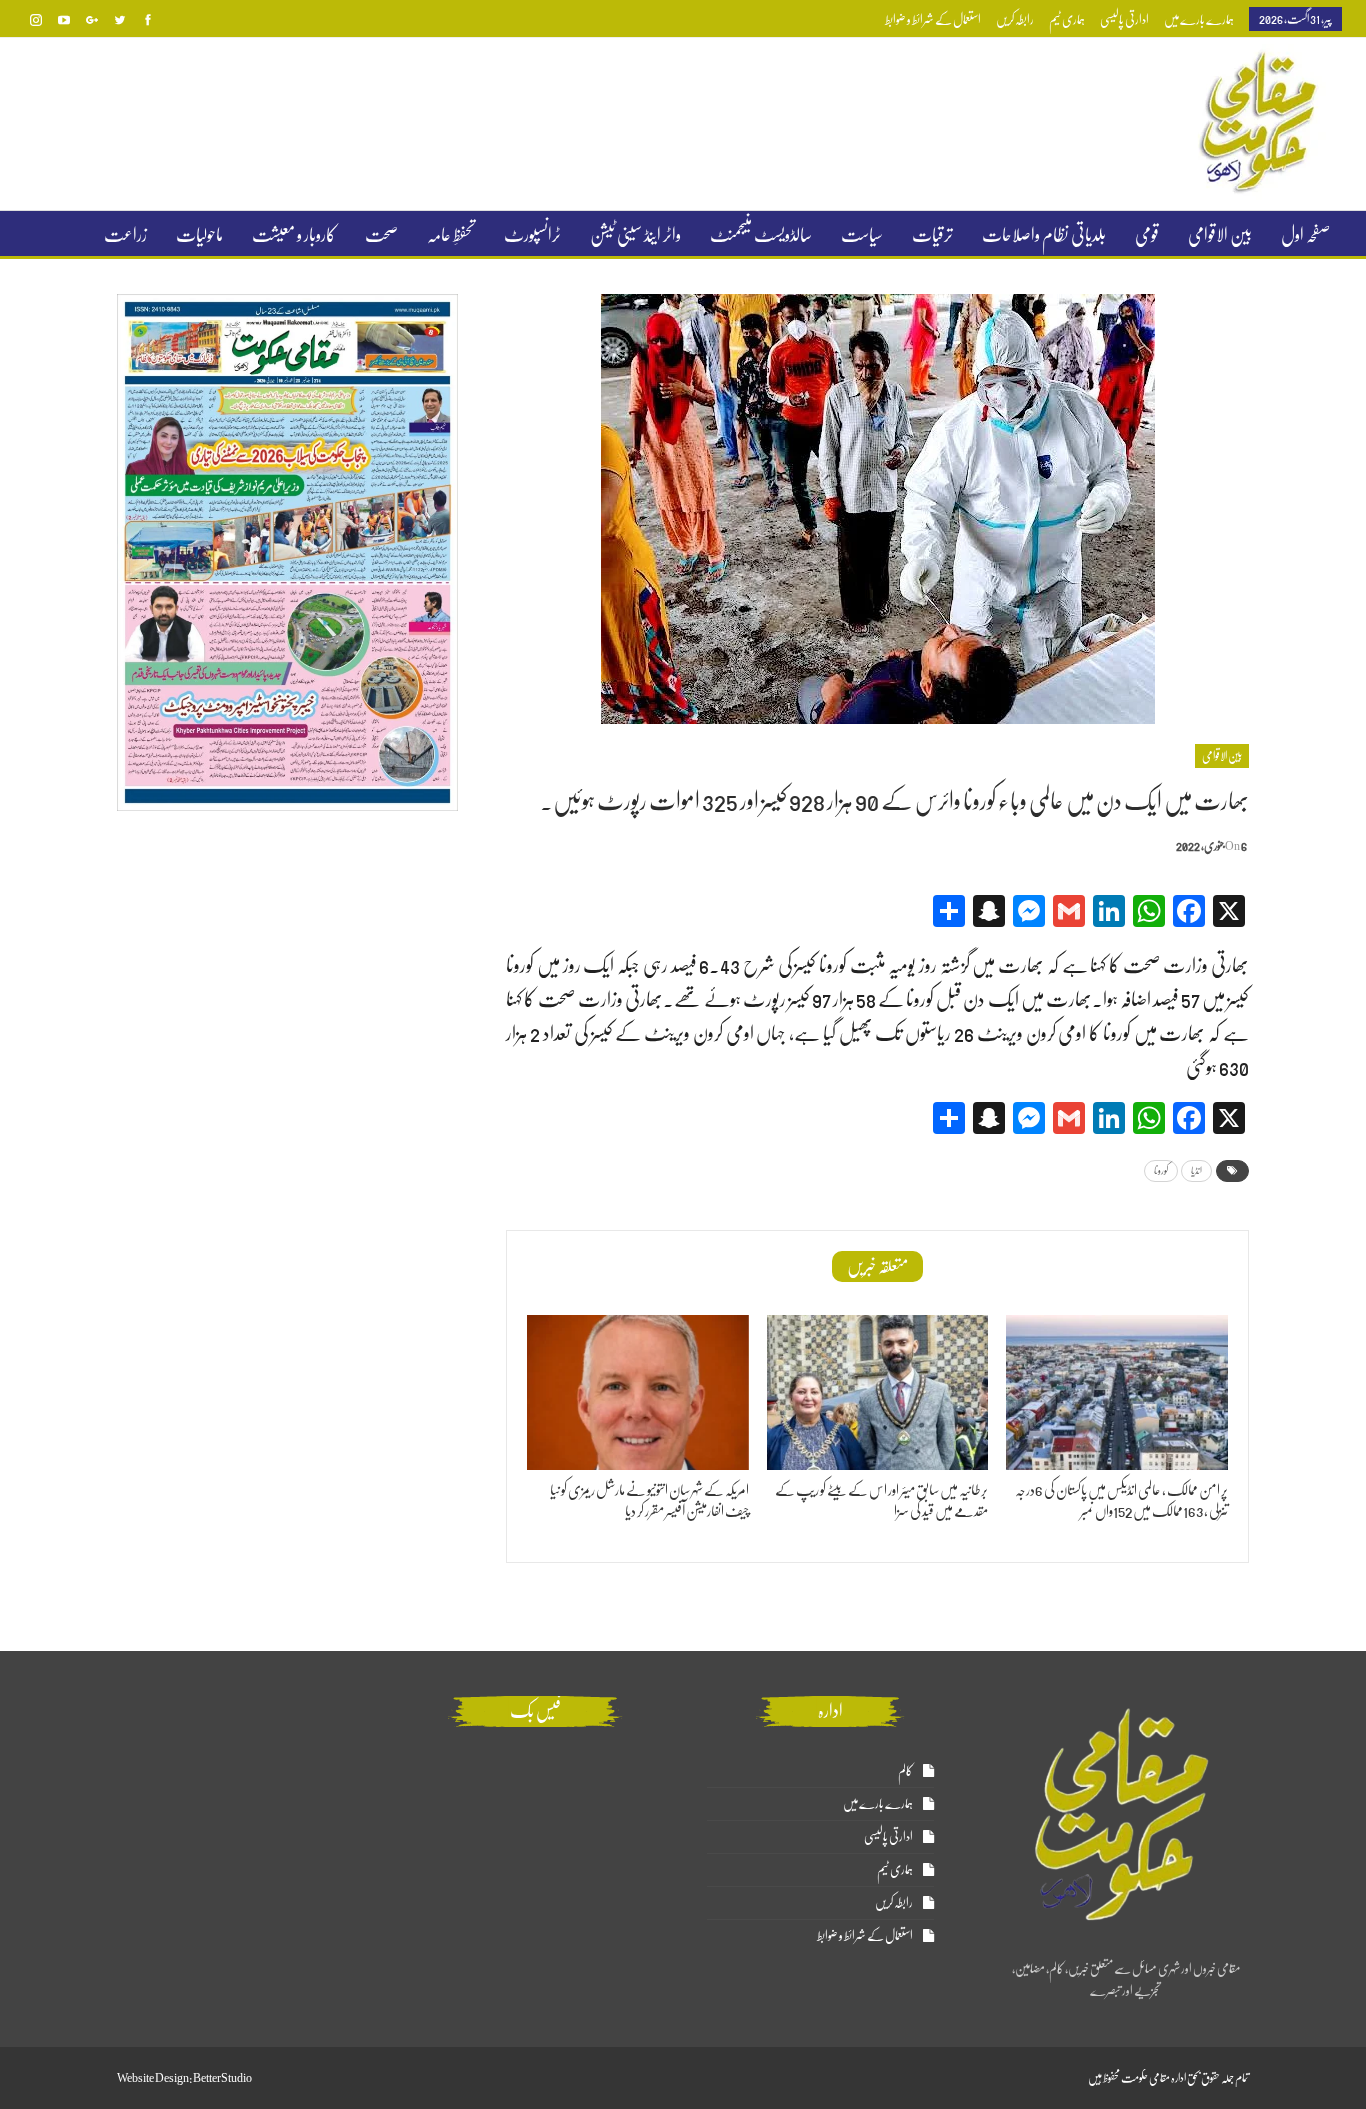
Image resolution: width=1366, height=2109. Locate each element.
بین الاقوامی (1220, 235)
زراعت (125, 235)
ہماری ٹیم (1067, 19)
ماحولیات (199, 235)
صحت (381, 235)
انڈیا (1196, 1170)
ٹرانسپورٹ (532, 235)
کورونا (1161, 1170)
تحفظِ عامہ (451, 235)
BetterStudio (222, 2078)
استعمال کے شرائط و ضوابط (933, 19)
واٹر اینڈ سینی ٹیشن (635, 235)
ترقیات (932, 235)
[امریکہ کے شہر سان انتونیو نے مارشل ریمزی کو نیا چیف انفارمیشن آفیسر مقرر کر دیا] (638, 1392)
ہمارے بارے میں (1199, 19)
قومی (1147, 235)
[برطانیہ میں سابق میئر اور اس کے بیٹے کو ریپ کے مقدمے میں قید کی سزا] (878, 1392)
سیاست (862, 235)
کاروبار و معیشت (294, 235)
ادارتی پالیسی (1124, 19)
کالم (905, 1770)
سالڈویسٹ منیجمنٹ (761, 235)
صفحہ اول (1305, 235)
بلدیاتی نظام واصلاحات (1044, 235)
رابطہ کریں (1015, 19)
